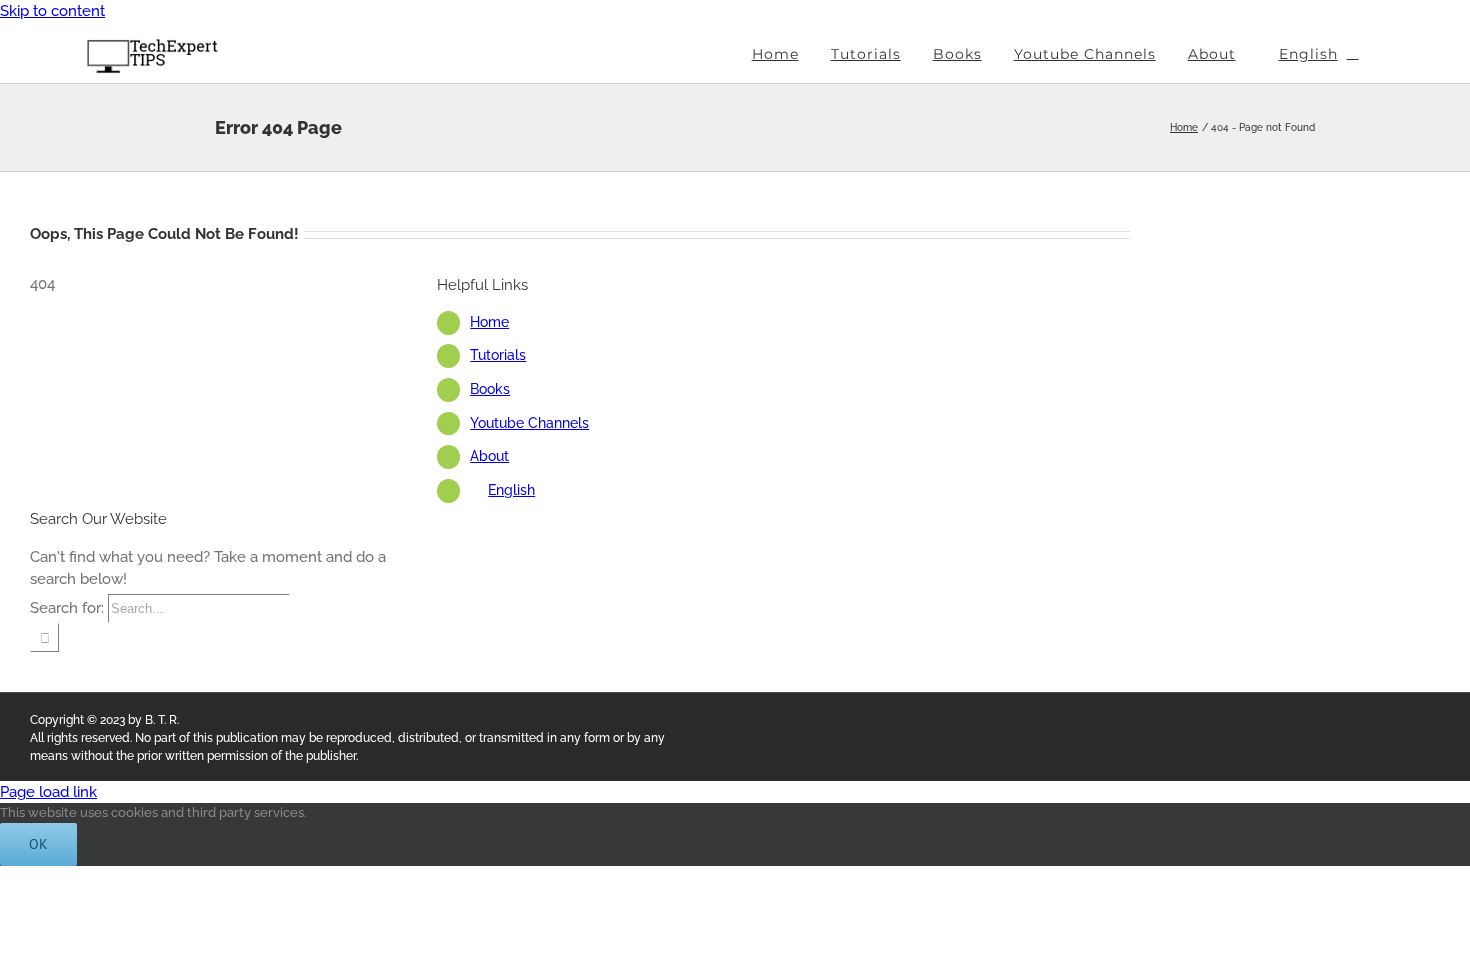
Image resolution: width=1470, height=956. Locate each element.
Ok (38, 844)
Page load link (48, 792)
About (489, 456)
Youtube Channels (529, 423)
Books (490, 389)
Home (489, 322)
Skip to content (52, 11)
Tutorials (498, 355)
